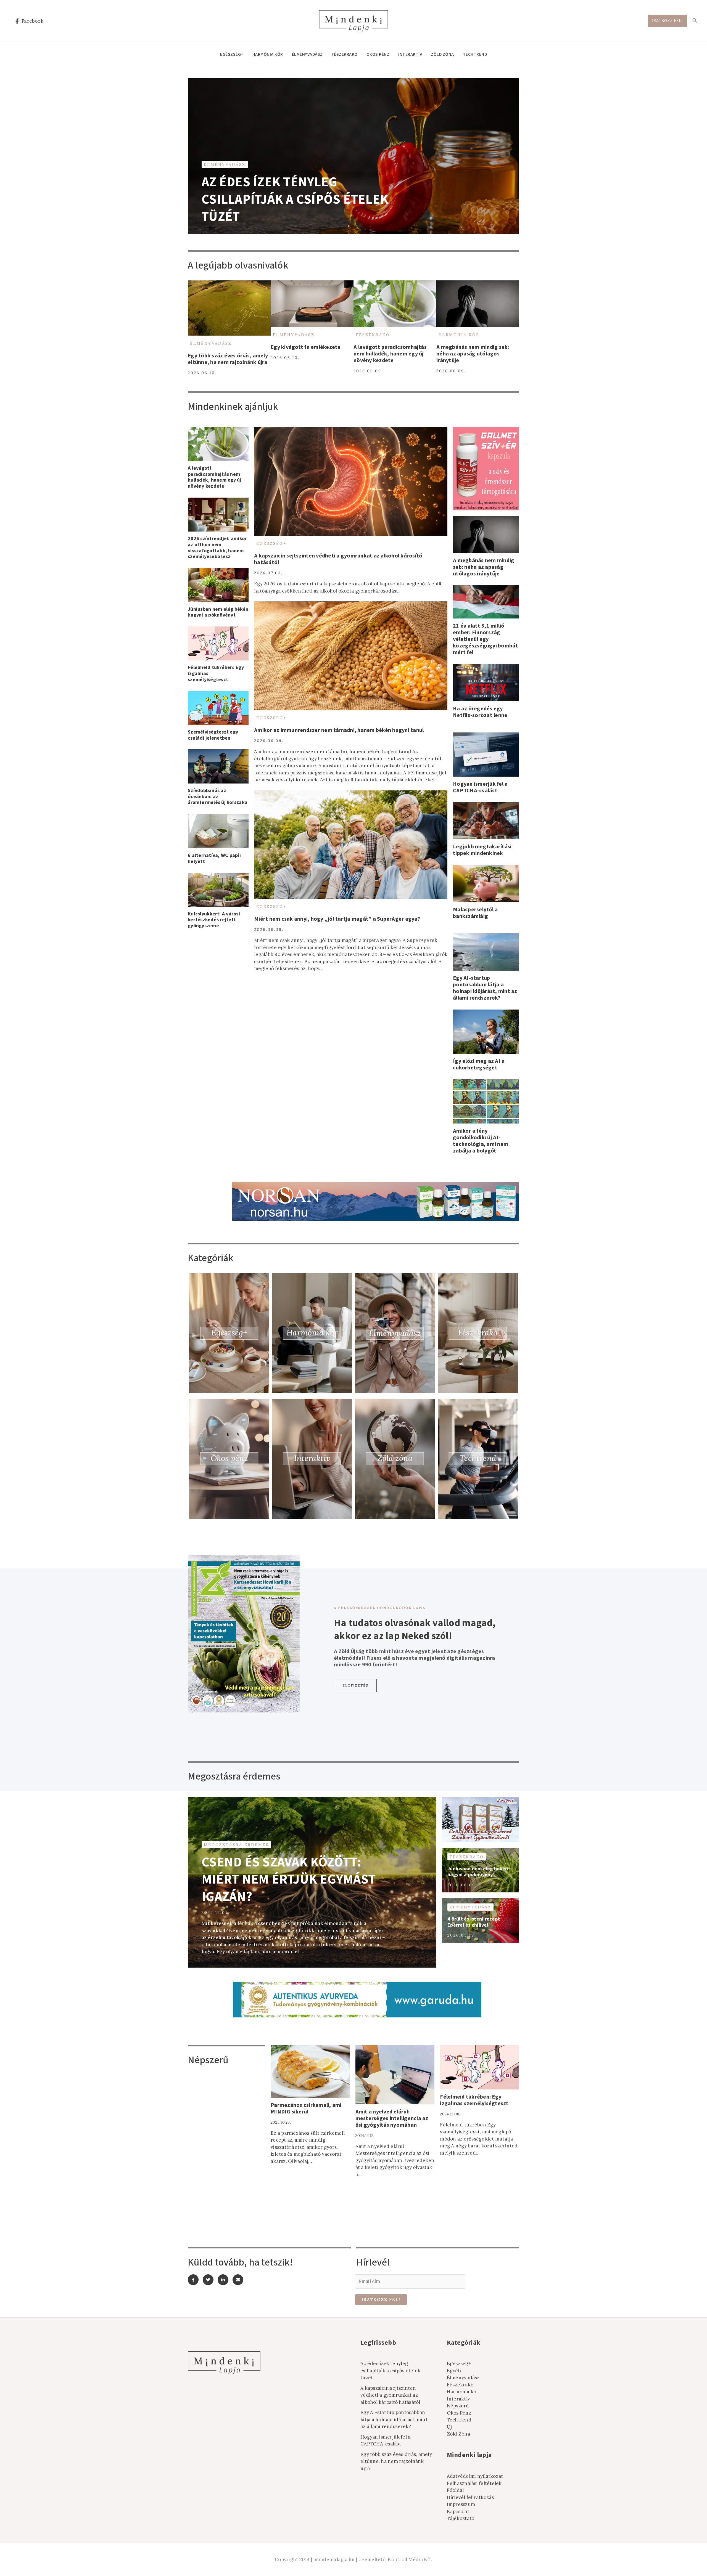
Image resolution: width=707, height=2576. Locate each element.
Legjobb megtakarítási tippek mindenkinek (482, 850)
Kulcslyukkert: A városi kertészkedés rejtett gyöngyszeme (214, 920)
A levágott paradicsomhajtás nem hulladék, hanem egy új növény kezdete (390, 354)
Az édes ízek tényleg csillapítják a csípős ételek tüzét (295, 199)
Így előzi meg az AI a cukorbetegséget (479, 1064)
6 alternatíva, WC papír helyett (215, 858)
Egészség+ (232, 54)
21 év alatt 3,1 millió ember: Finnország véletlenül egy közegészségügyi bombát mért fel (486, 639)
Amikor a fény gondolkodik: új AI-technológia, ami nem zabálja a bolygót (481, 1141)
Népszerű (458, 2406)
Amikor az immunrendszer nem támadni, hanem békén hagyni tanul (339, 730)
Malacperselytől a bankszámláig (475, 913)
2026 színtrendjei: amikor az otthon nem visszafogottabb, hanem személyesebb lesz (217, 548)
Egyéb (454, 2371)
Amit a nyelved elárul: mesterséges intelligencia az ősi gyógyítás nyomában (392, 2118)
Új (449, 2427)
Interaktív (410, 54)
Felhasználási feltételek (474, 2483)
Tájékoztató (461, 2518)
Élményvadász (307, 54)
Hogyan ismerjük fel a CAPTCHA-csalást (480, 787)
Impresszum (461, 2504)
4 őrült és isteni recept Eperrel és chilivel (474, 1922)
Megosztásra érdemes (236, 1845)
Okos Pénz (378, 54)
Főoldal (455, 2490)
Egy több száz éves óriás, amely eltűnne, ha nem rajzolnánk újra (228, 359)
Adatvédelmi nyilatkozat (475, 2476)
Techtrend (475, 54)
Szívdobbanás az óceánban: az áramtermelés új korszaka (218, 796)
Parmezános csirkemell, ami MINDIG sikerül (306, 2108)
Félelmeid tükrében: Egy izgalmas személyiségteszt (474, 2100)
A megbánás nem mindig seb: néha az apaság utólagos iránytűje (473, 354)
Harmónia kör (268, 54)
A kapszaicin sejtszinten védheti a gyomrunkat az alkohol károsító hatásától (338, 559)
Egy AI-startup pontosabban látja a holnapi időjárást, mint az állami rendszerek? (485, 988)
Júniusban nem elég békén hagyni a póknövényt (218, 612)
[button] (355, 1686)
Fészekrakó (345, 54)
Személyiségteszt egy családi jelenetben (213, 735)
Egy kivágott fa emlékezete (306, 347)
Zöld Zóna (442, 54)
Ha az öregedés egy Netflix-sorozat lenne (480, 712)
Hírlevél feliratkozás (470, 2497)
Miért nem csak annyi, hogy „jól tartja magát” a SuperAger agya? (337, 919)
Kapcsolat (458, 2511)
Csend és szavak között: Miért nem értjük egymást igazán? (288, 1880)
